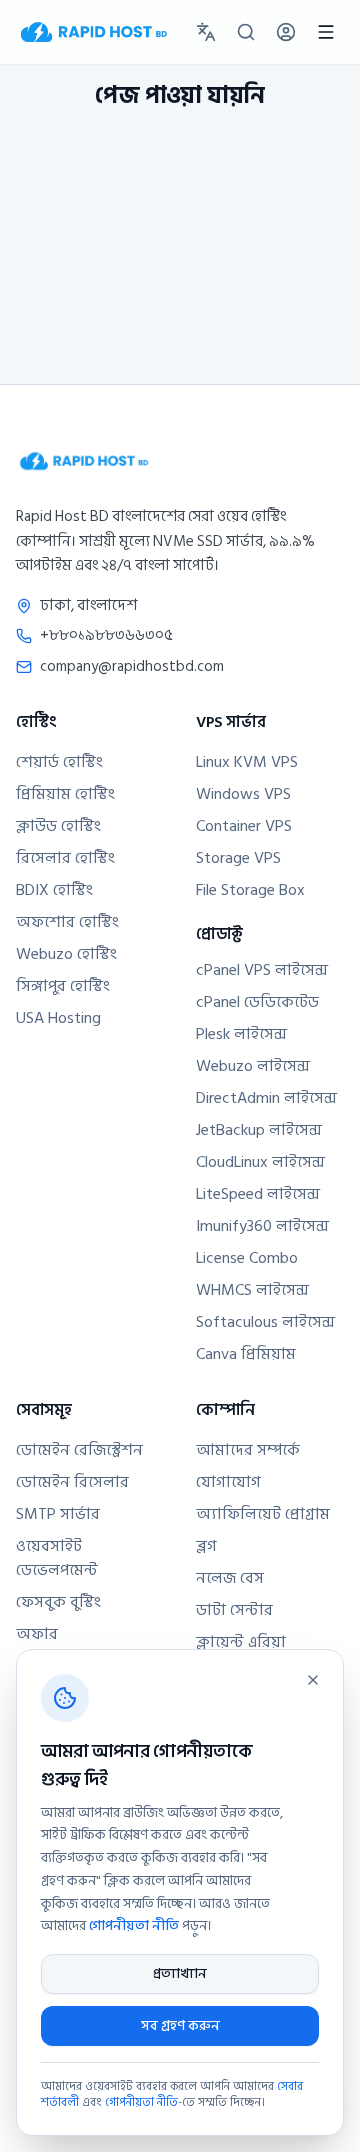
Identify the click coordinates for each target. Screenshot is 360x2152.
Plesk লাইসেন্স (241, 1034)
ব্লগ (206, 1546)
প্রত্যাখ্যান (180, 1973)
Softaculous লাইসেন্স (265, 1322)
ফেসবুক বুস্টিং (58, 1602)
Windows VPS (243, 794)
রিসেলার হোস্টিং (65, 858)
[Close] (313, 1680)
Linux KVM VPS (247, 762)
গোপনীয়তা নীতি (134, 1925)
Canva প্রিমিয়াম (246, 1354)
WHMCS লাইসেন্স (252, 1290)
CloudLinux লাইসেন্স (260, 1162)
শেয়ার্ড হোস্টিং (59, 762)
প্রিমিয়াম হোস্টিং (65, 794)
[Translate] (206, 32)
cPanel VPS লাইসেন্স (262, 970)
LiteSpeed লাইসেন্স (258, 1194)
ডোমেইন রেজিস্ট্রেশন (79, 1450)
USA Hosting (58, 1018)
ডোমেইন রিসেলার (72, 1482)
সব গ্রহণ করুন (180, 2025)
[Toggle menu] (326, 32)
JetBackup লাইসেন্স (259, 1130)
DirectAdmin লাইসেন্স (266, 1098)
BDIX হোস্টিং (54, 890)
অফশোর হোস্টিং (67, 922)
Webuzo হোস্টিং (66, 954)
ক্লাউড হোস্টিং (58, 826)
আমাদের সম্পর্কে (248, 1450)
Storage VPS (238, 858)
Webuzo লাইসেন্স (253, 1066)
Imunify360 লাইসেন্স (262, 1226)
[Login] (286, 32)
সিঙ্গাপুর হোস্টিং (63, 986)
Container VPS (244, 826)
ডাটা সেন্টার (234, 1610)
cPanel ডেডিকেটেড (257, 1002)
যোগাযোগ (228, 1482)
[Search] (246, 32)
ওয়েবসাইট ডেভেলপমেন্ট (57, 1558)
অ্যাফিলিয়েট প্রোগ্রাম (263, 1514)
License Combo (247, 1258)
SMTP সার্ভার (58, 1514)
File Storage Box (250, 890)
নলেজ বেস (230, 1578)
